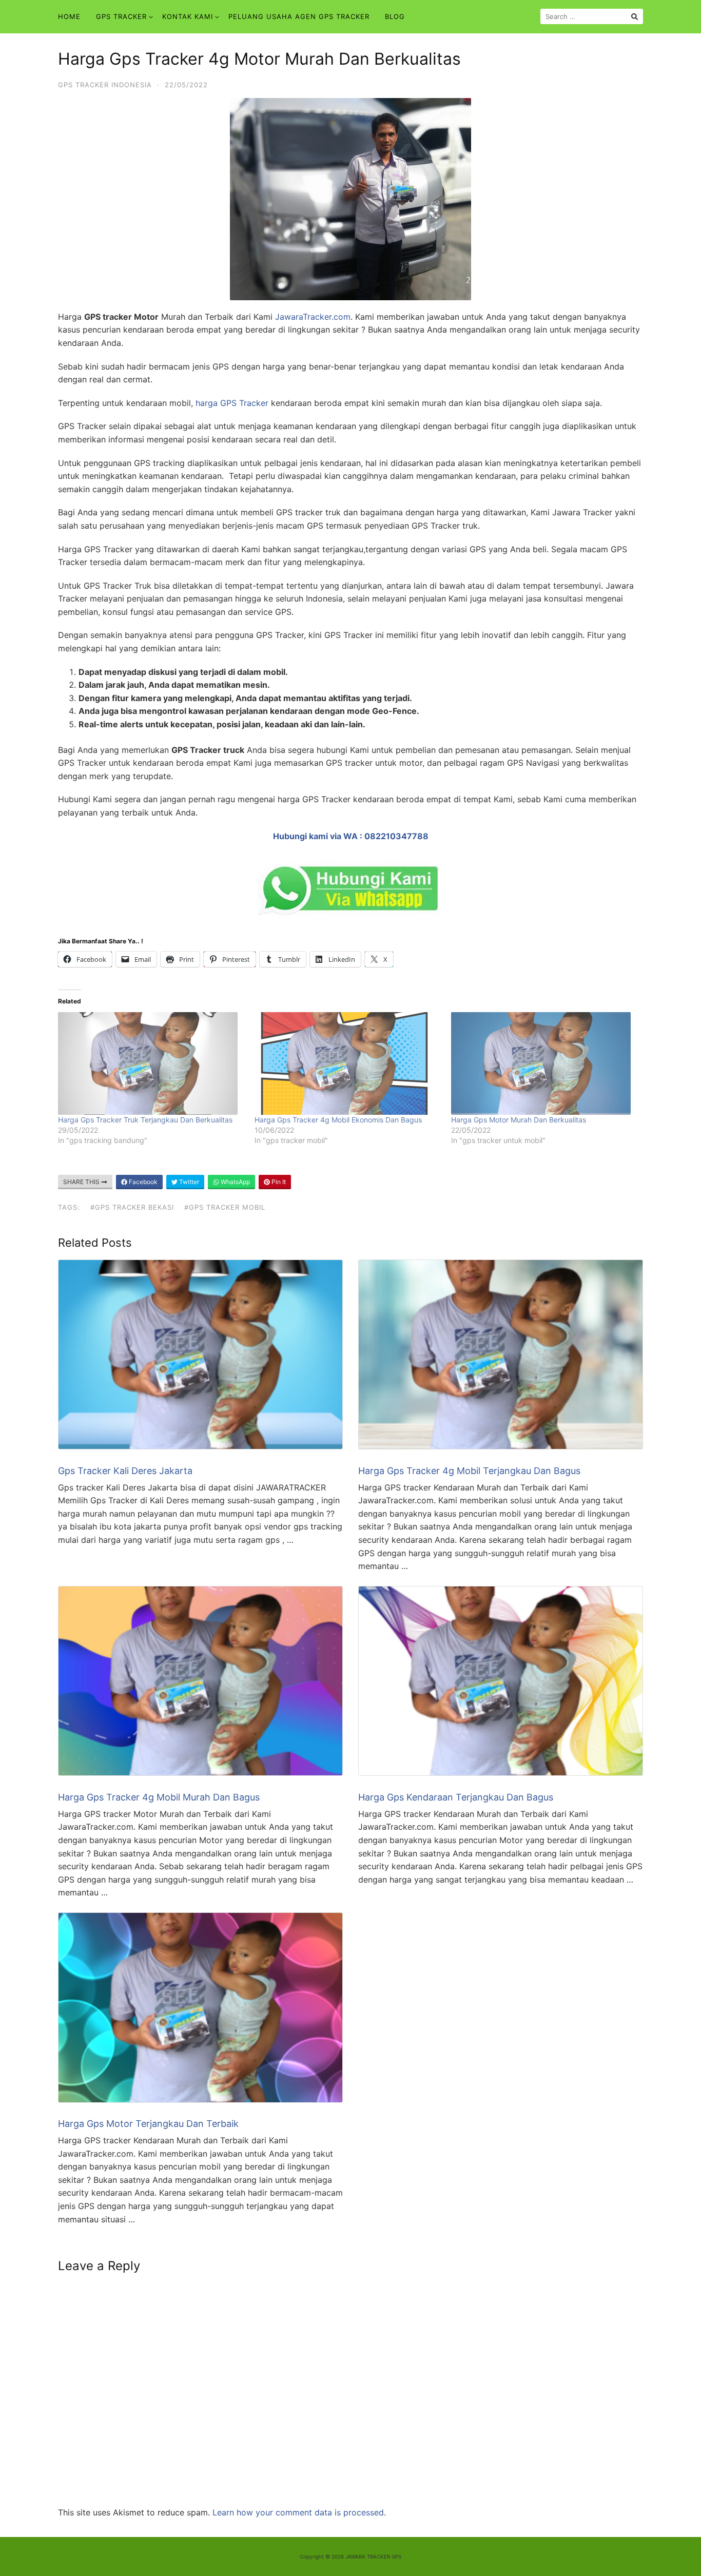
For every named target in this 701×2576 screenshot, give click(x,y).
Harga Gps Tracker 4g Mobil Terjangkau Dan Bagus (469, 1471)
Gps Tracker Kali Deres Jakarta (125, 1471)
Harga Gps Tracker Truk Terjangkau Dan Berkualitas (145, 1120)
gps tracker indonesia (105, 85)
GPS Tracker (121, 16)
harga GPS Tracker (232, 403)
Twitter (188, 1182)
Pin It (278, 1182)
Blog (395, 16)
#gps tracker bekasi (132, 1207)
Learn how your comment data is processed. (299, 2512)
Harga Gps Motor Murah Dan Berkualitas (519, 1120)
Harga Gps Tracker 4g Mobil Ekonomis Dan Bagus (338, 1120)
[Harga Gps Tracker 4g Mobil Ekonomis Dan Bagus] (348, 1063)
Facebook (142, 1182)
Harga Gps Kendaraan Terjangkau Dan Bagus (456, 1797)
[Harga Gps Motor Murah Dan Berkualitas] (544, 1063)
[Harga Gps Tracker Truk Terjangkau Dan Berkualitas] (151, 1063)
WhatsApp (235, 1182)
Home (69, 16)
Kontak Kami (188, 16)
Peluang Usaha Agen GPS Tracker (299, 16)
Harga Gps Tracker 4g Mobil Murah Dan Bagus (159, 1797)
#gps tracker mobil (225, 1207)
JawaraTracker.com (311, 317)
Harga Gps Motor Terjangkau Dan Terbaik (148, 2124)
